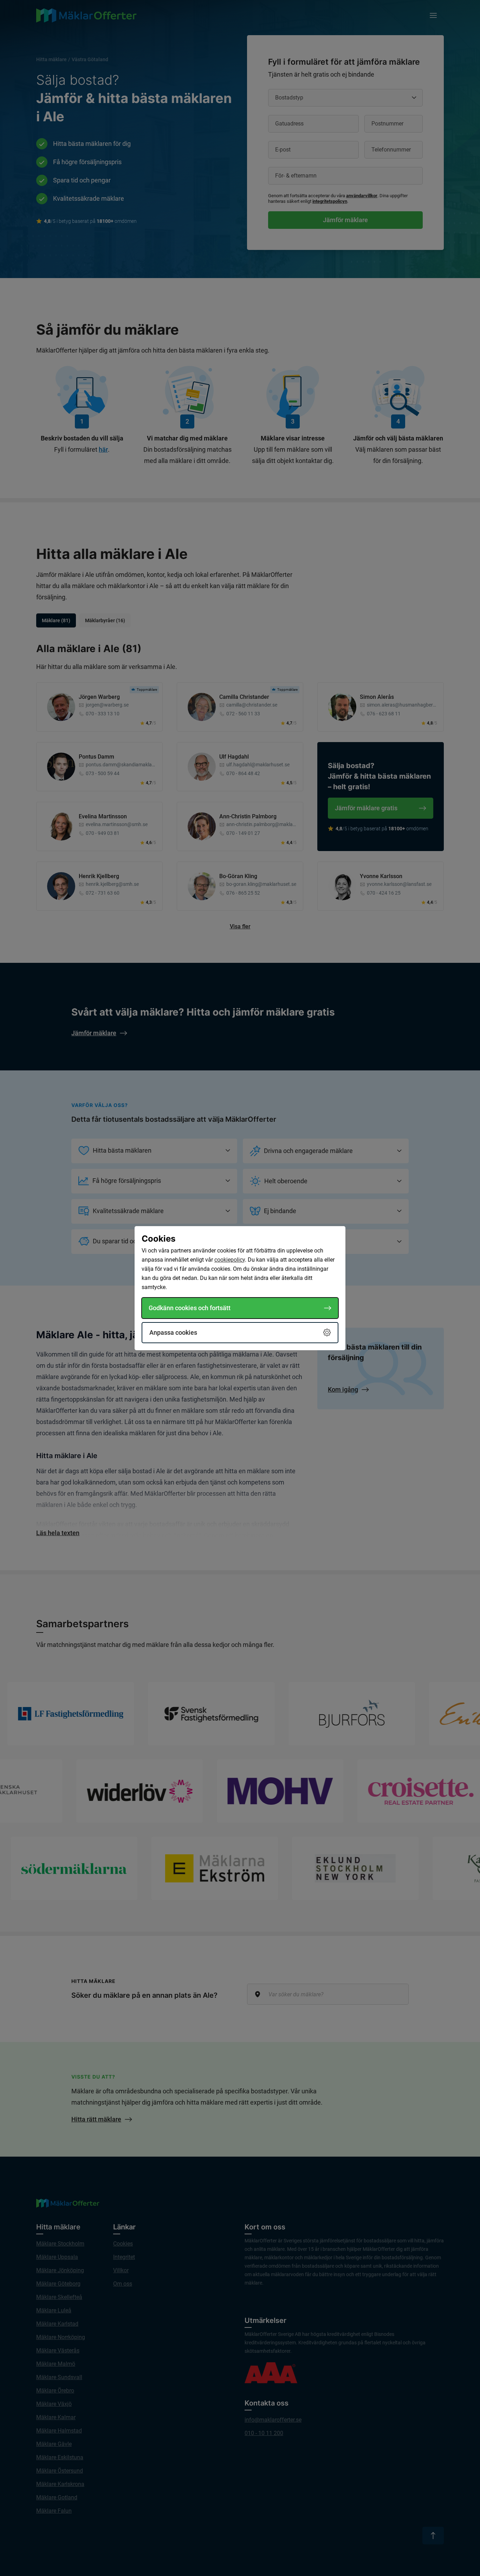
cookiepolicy (230, 1260)
